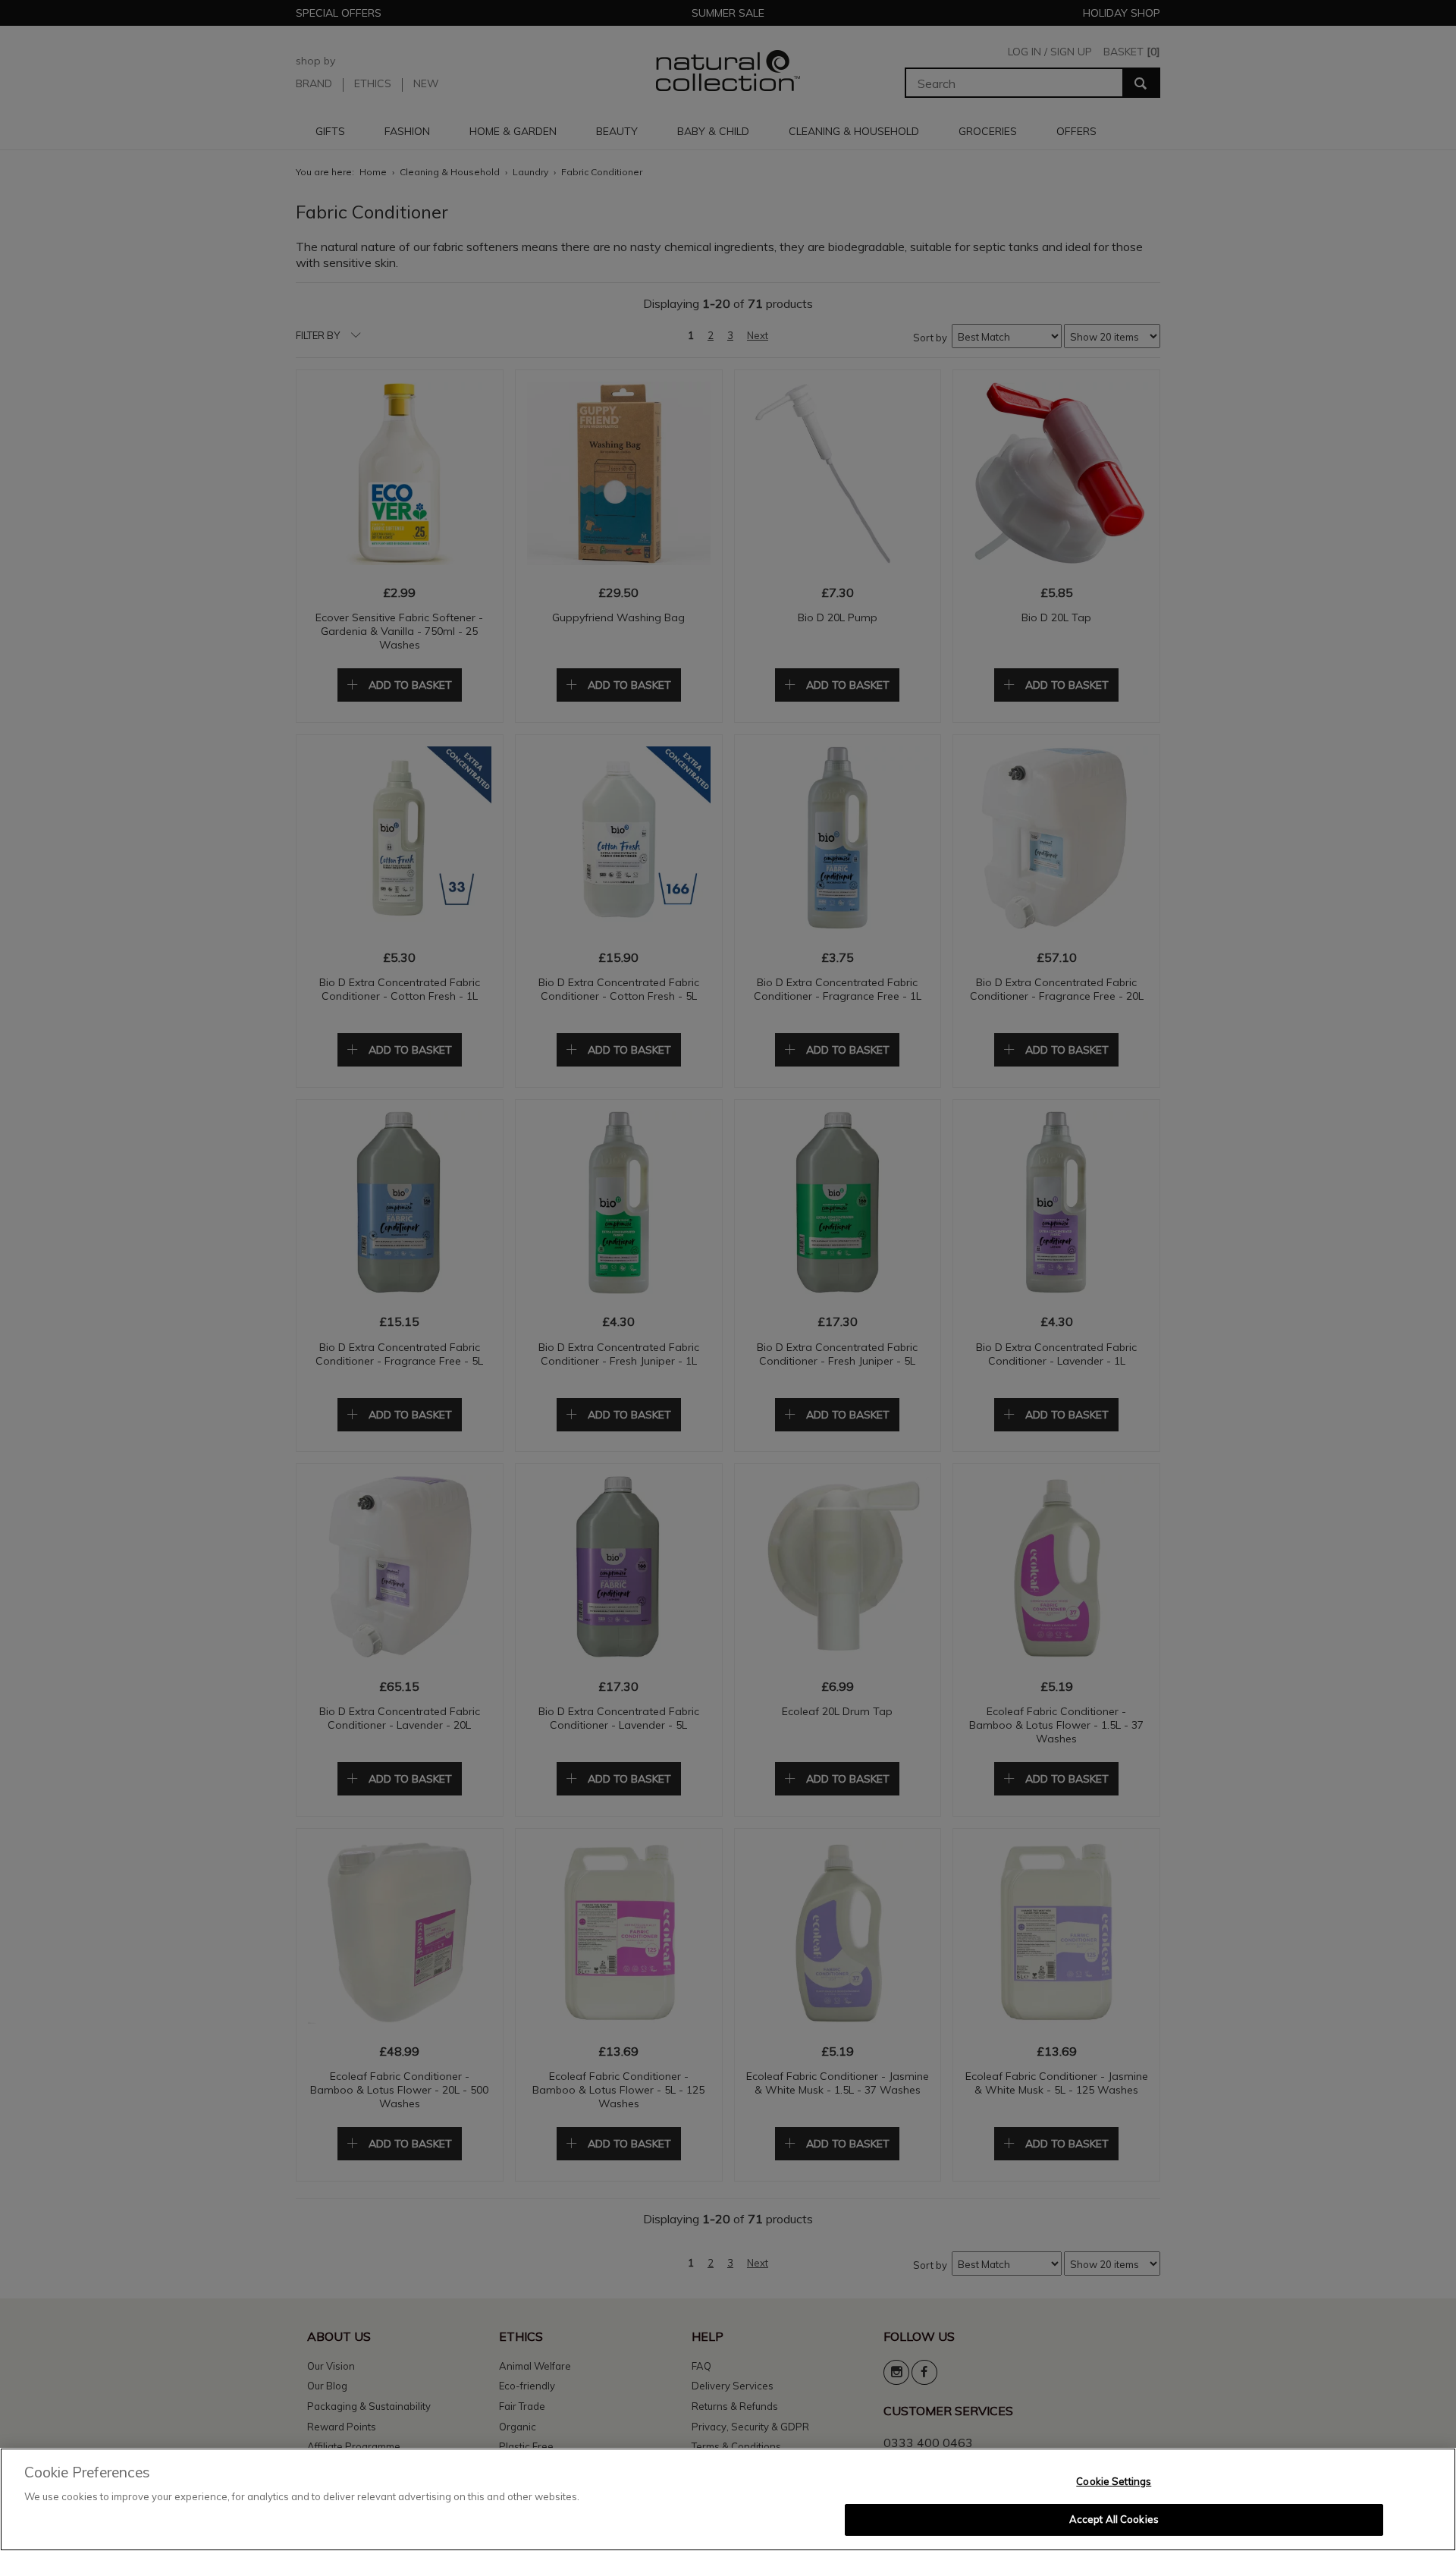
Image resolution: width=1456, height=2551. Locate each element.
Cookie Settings (1114, 2481)
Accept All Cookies (1114, 2519)
